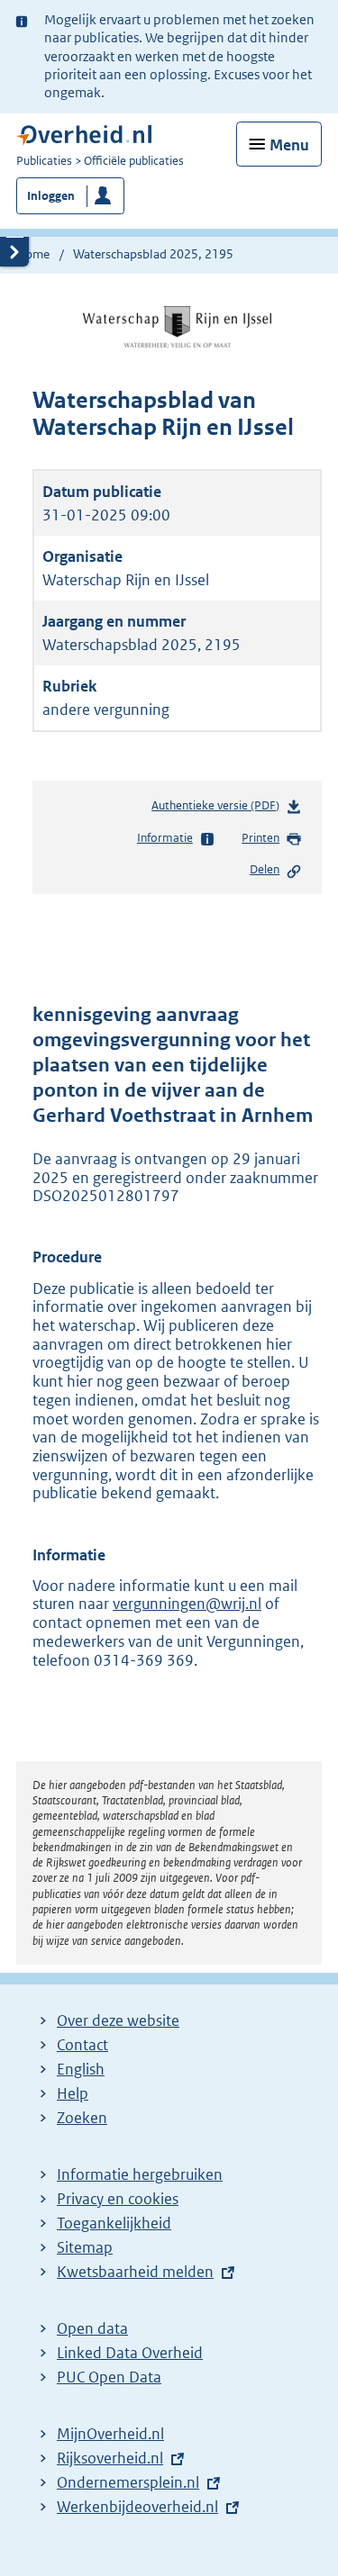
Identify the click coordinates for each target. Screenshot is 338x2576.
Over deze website (118, 2020)
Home (33, 254)
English (81, 2069)
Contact (82, 2045)
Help (73, 2093)
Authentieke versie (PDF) (219, 809)
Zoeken (82, 2118)
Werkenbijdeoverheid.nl (137, 2507)
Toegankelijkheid (114, 2223)
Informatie (165, 838)
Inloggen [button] (51, 196)
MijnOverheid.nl (110, 2434)
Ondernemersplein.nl (128, 2482)
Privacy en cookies (118, 2199)
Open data (92, 2328)
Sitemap (85, 2247)
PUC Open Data (109, 2377)
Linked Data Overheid (130, 2353)
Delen (265, 869)
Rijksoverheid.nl (110, 2458)
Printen (260, 838)
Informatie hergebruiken (140, 2174)
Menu (289, 145)
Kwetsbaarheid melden (135, 2272)
